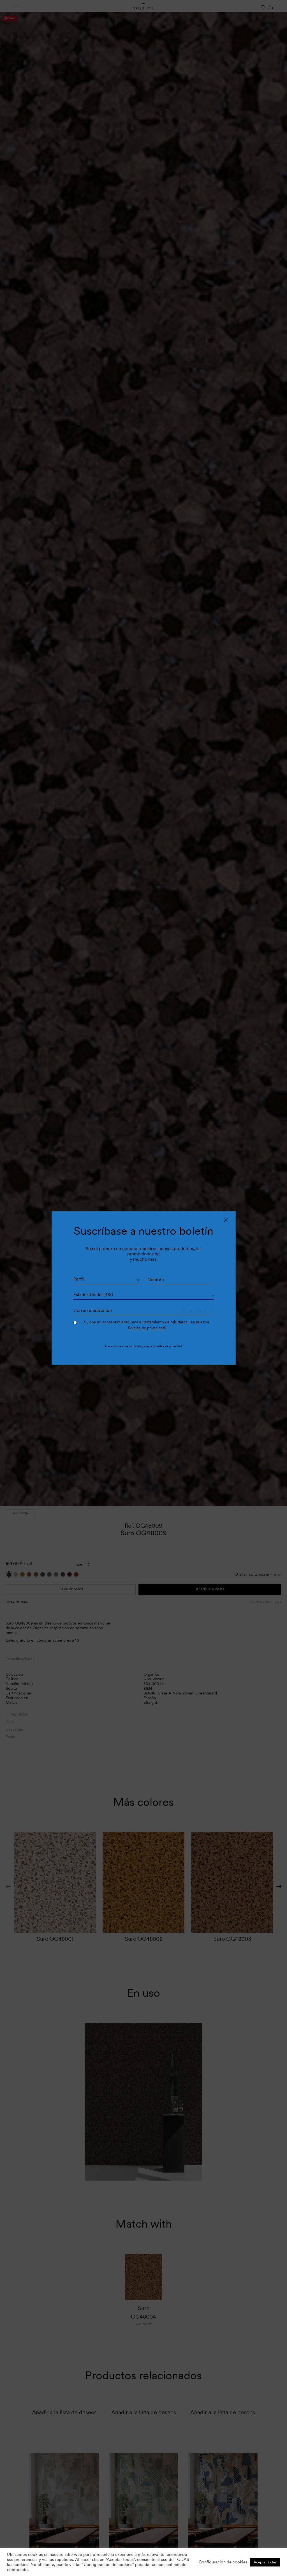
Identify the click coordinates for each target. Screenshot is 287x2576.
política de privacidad (169, 1346)
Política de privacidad (146, 1328)
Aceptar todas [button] (265, 2562)
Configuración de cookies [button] (223, 2562)
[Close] (226, 1220)
